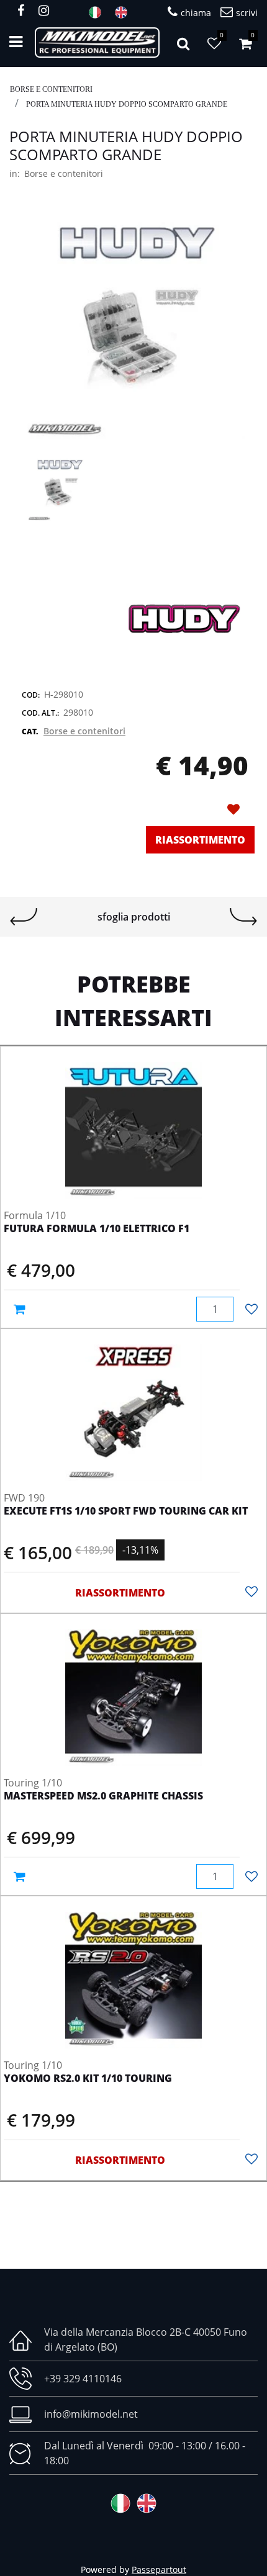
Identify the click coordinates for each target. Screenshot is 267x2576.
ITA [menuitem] (99, 12)
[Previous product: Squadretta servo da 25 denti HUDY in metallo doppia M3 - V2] (24, 917)
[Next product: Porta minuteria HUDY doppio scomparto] (243, 917)
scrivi (247, 13)
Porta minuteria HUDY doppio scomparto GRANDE (127, 104)
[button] (133, 327)
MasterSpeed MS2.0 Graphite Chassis (103, 1796)
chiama (196, 13)
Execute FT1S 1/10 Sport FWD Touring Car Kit (126, 1511)
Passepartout (159, 2569)
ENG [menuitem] (125, 12)
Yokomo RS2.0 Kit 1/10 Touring (88, 2079)
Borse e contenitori (51, 89)
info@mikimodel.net (91, 2414)
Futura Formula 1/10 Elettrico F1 (97, 1229)
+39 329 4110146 (83, 2379)
